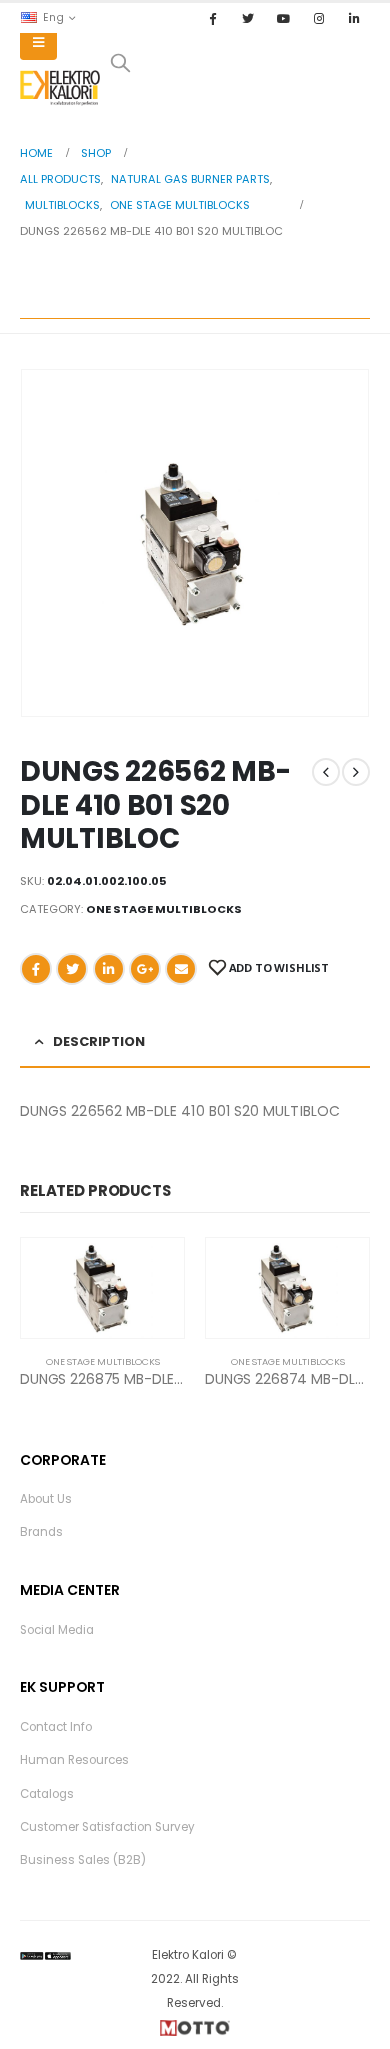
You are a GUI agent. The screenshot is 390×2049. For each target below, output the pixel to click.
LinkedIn (109, 969)
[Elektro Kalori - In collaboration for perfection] (60, 88)
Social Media (57, 1630)
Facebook (36, 969)
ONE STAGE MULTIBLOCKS (164, 909)
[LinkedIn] (354, 18)
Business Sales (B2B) (83, 1860)
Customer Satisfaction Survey (107, 1827)
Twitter (72, 969)
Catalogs (47, 1794)
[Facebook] (213, 18)
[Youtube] (283, 18)
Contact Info (56, 1727)
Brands (41, 1532)
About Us (46, 1499)
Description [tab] (99, 1041)
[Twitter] (248, 18)
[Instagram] (319, 18)
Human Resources (74, 1760)
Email (181, 969)
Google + (145, 969)
